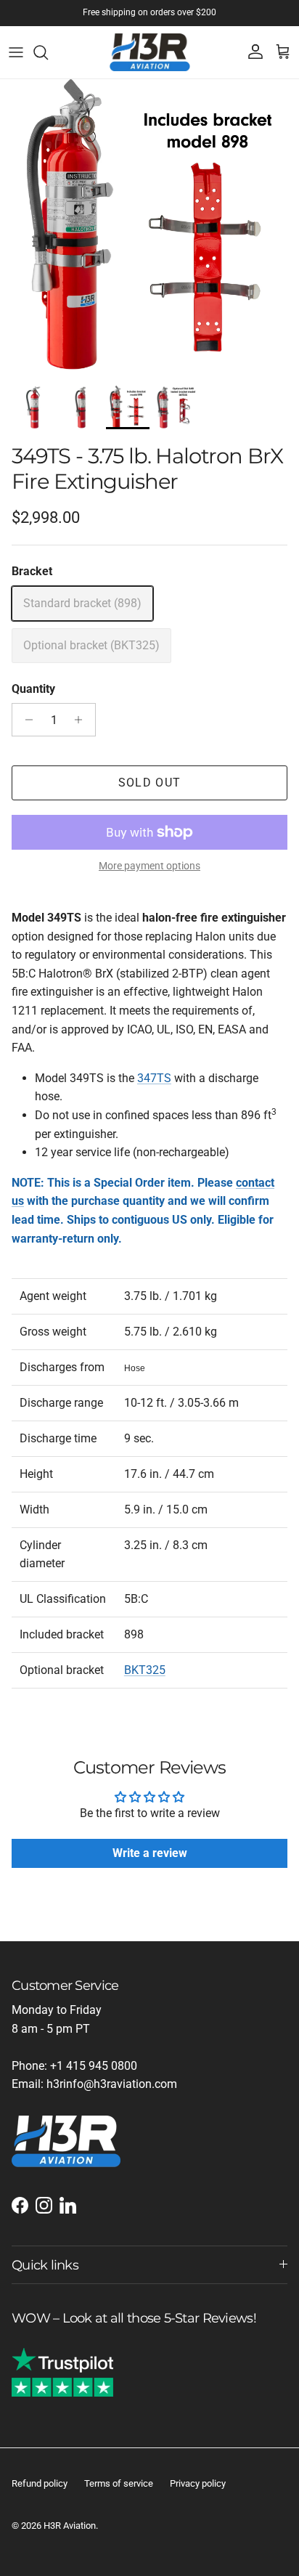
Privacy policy (198, 2483)
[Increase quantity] (82, 720)
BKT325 (145, 1670)
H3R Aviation (70, 2526)
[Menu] (16, 52)
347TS (154, 1078)
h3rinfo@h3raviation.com (112, 2084)
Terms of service (119, 2483)
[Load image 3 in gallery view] (149, 229)
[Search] (48, 52)
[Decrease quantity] (25, 720)
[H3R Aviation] (150, 52)
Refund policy (40, 2483)
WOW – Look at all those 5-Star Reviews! (134, 2318)
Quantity (33, 689)
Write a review (150, 1853)
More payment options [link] (149, 866)
